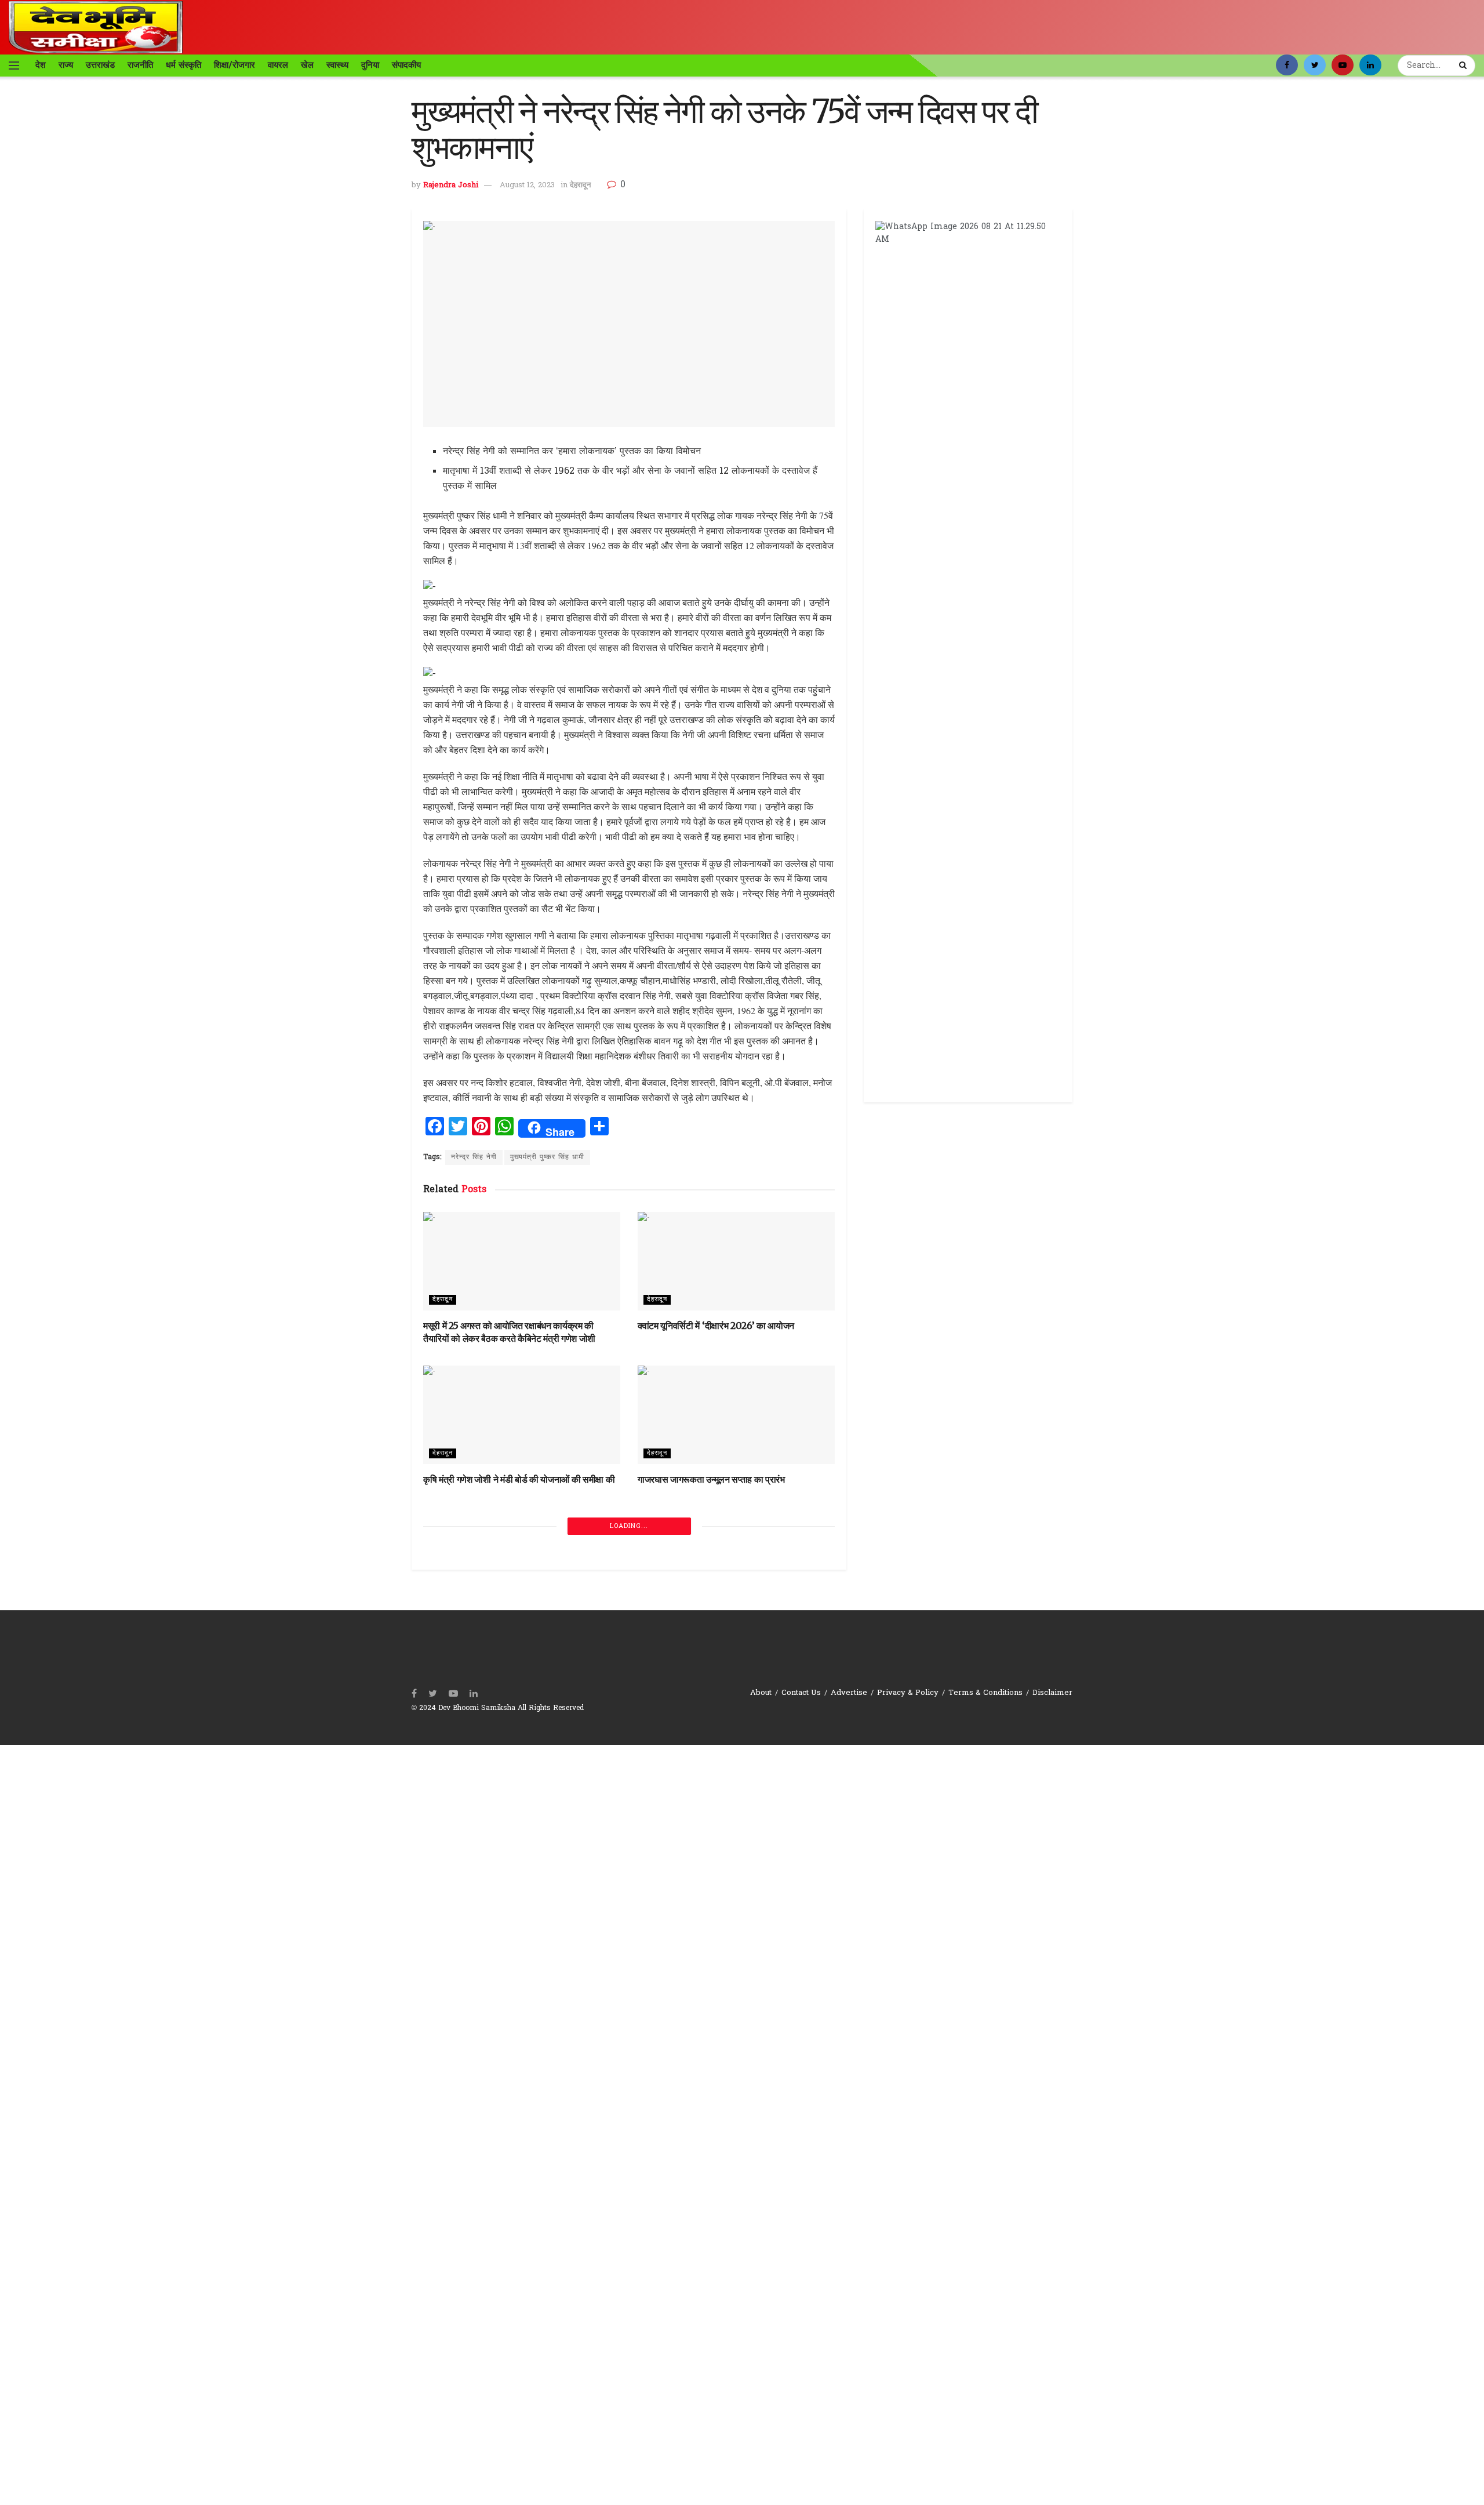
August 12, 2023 (527, 185)
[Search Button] (1464, 66)
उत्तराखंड (100, 65)
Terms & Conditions (985, 1693)
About (761, 1693)
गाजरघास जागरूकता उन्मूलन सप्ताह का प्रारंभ (711, 1479)
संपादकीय (406, 65)
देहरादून (580, 185)
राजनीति (140, 65)
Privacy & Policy (908, 1693)
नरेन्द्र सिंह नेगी (474, 1157)
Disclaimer (1052, 1693)
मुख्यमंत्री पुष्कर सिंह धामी (547, 1157)
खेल (307, 65)
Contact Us (801, 1693)
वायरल (278, 65)
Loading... (629, 1526)
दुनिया (370, 65)
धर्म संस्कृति (183, 65)
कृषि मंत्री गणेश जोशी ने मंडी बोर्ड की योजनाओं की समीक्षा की (519, 1479)
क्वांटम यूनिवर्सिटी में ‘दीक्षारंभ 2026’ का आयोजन (716, 1326)
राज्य (66, 65)
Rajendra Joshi (451, 185)
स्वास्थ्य (337, 65)
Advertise (849, 1693)
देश (41, 65)
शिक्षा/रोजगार (234, 65)
